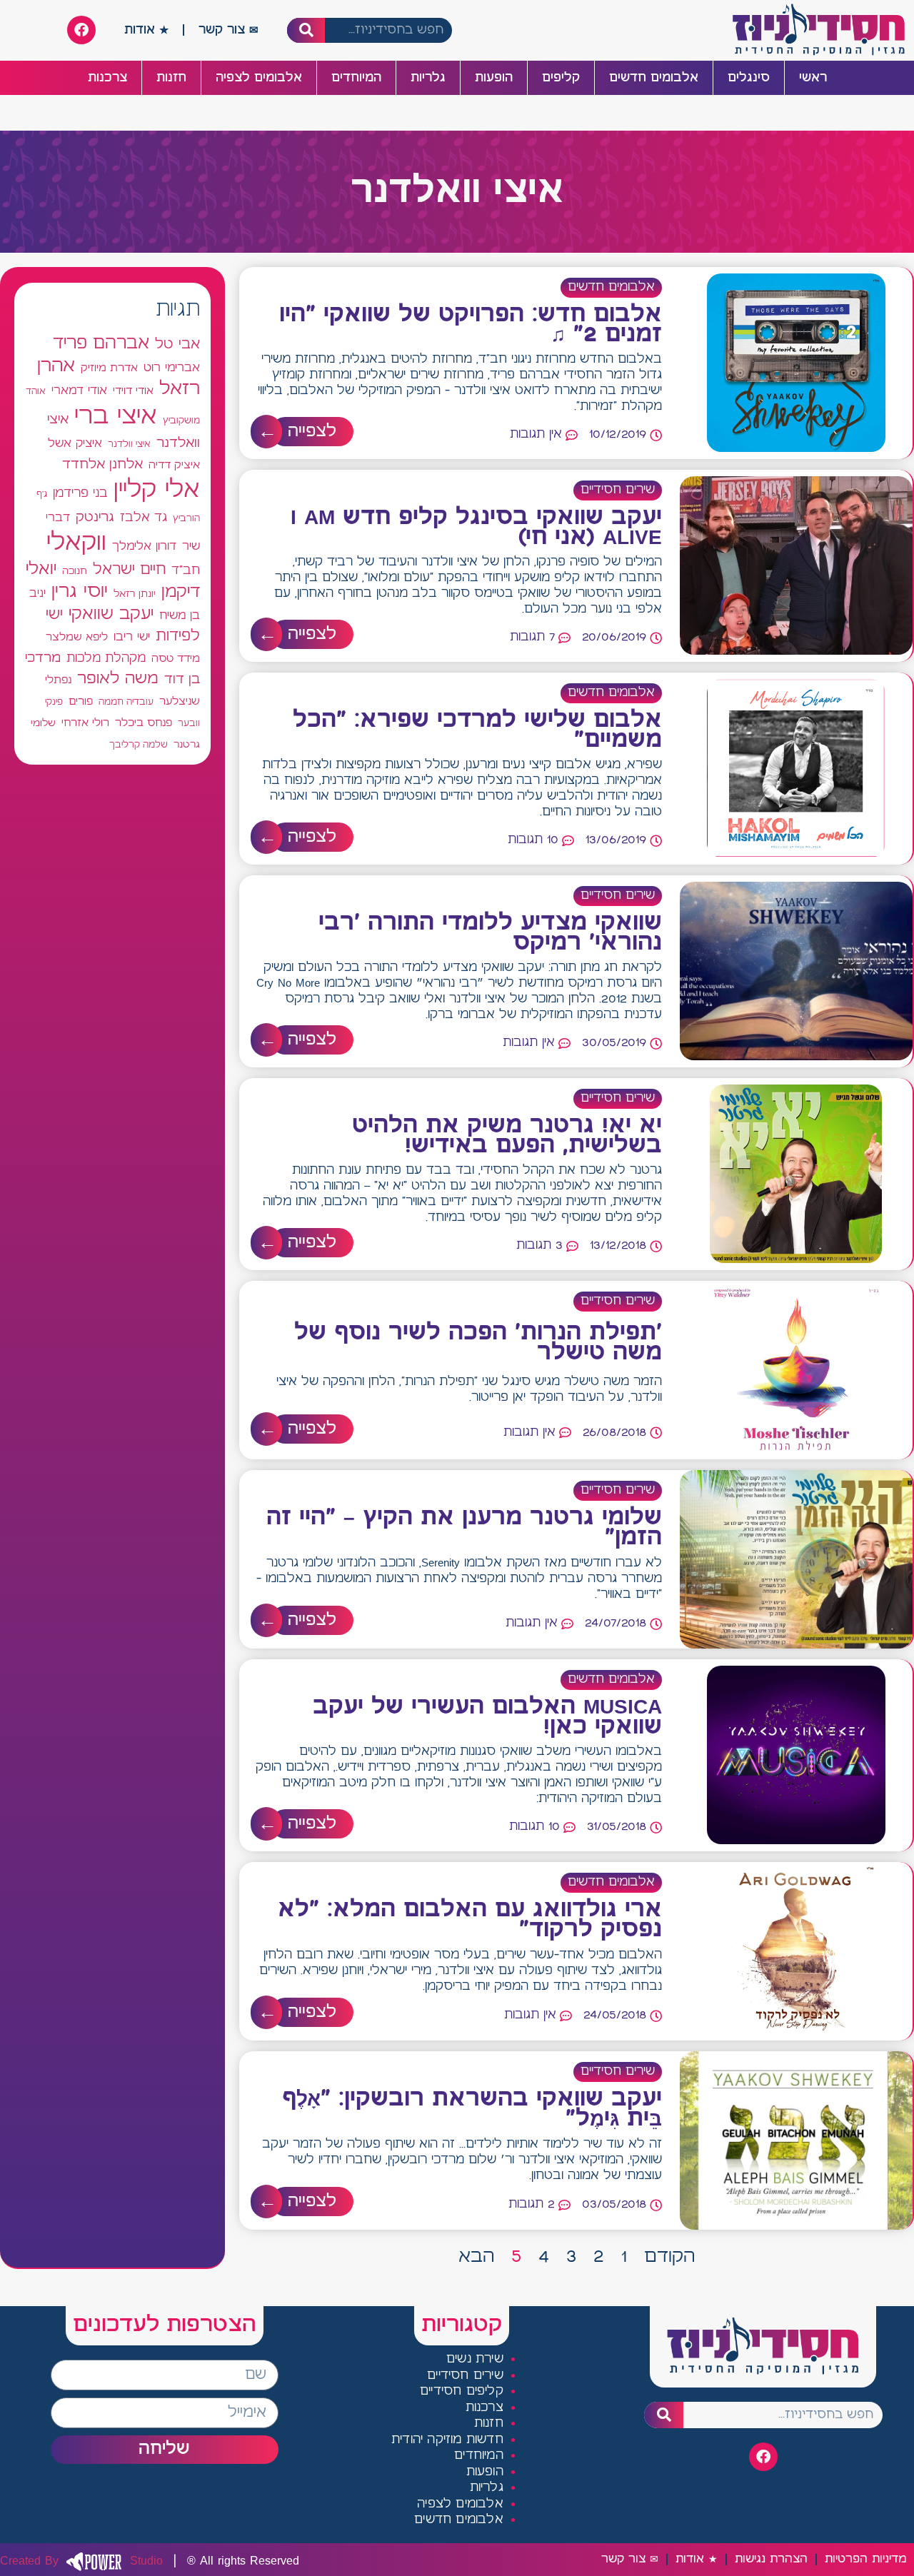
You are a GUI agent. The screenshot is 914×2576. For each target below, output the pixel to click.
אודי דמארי (79, 391)
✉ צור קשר (228, 30)
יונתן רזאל (135, 594)
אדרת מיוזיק (109, 368)
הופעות (494, 78)
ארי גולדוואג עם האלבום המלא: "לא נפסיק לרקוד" (470, 1920)
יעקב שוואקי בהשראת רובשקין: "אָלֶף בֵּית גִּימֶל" (472, 2109)
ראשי (813, 78)
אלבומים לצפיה (259, 78)
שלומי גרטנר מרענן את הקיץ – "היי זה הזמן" (464, 1528)
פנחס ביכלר (144, 723)
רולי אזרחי (85, 723)
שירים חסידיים (618, 490)
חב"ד (186, 571)
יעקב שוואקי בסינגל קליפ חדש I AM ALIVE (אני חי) (476, 528)
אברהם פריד (101, 343)
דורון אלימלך (144, 546)
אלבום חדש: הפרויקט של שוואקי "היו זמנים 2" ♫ (471, 325)
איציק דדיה (174, 465)
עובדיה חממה (126, 702)
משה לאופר (118, 679)
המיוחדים (356, 78)
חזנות (171, 78)
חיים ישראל (129, 570)
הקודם (669, 2257)
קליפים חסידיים (462, 2391)
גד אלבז (144, 518)
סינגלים (749, 78)
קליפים (561, 78)
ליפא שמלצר (77, 638)
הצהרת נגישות (771, 2559)
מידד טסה (176, 659)
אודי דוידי (133, 391)
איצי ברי (116, 417)
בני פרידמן (80, 493)
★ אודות (146, 30)
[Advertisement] (112, 1278)
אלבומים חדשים (654, 78)
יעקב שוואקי (111, 614)
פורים (81, 701)
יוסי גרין (80, 592)
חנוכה (75, 571)
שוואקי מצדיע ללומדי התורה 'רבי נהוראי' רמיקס (490, 933)
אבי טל (177, 344)
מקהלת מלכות (106, 659)
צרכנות (107, 78)
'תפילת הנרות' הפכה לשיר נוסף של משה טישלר (478, 1343)
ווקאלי (76, 543)
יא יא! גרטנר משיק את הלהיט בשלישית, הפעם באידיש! (507, 1136)
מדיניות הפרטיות (865, 2559)
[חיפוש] (306, 30)
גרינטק (95, 518)
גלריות (428, 78)
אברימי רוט (172, 368)
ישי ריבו (132, 637)
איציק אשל (75, 444)
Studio (81, 2561)
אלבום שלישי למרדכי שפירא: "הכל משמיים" (477, 730)
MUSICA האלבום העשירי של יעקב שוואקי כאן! (487, 1717)
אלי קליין (157, 490)
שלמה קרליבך (139, 745)
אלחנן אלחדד (102, 465)
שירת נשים (475, 2359)
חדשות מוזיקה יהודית (447, 2440)
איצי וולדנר (129, 444)
